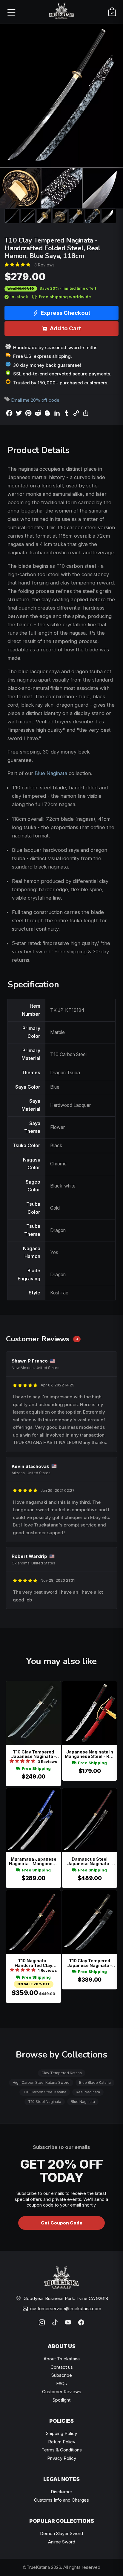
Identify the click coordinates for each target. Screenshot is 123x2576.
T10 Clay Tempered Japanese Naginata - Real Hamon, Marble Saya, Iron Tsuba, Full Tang (90, 1963)
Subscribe (62, 2375)
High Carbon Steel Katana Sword (41, 2082)
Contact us (62, 2367)
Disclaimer (61, 2492)
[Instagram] (42, 2322)
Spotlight (61, 2400)
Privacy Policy (62, 2458)
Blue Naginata (51, 773)
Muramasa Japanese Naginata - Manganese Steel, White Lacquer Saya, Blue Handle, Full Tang (33, 1861)
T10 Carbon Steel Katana (45, 2092)
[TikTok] (55, 2322)
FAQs (61, 2384)
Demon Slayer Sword (61, 2533)
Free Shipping (36, 1769)
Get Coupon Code (62, 2223)
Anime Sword (62, 2542)
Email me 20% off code (35, 400)
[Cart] (112, 12)
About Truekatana (62, 2359)
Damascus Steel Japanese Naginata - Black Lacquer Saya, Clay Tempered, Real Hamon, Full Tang (90, 1861)
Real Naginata (88, 2092)
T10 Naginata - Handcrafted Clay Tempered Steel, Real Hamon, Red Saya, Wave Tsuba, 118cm (34, 1963)
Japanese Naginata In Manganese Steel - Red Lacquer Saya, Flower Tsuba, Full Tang (90, 1754)
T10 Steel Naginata (45, 2102)
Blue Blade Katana (95, 2082)
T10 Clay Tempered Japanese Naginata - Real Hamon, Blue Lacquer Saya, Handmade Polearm (34, 1754)
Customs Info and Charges (61, 2500)
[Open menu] (11, 12)
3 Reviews (44, 265)
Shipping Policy (61, 2433)
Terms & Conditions (62, 2450)
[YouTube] (68, 2322)
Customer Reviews (62, 2392)
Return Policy (62, 2442)
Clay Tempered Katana (62, 2073)
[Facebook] (81, 2322)
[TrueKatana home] (61, 12)
